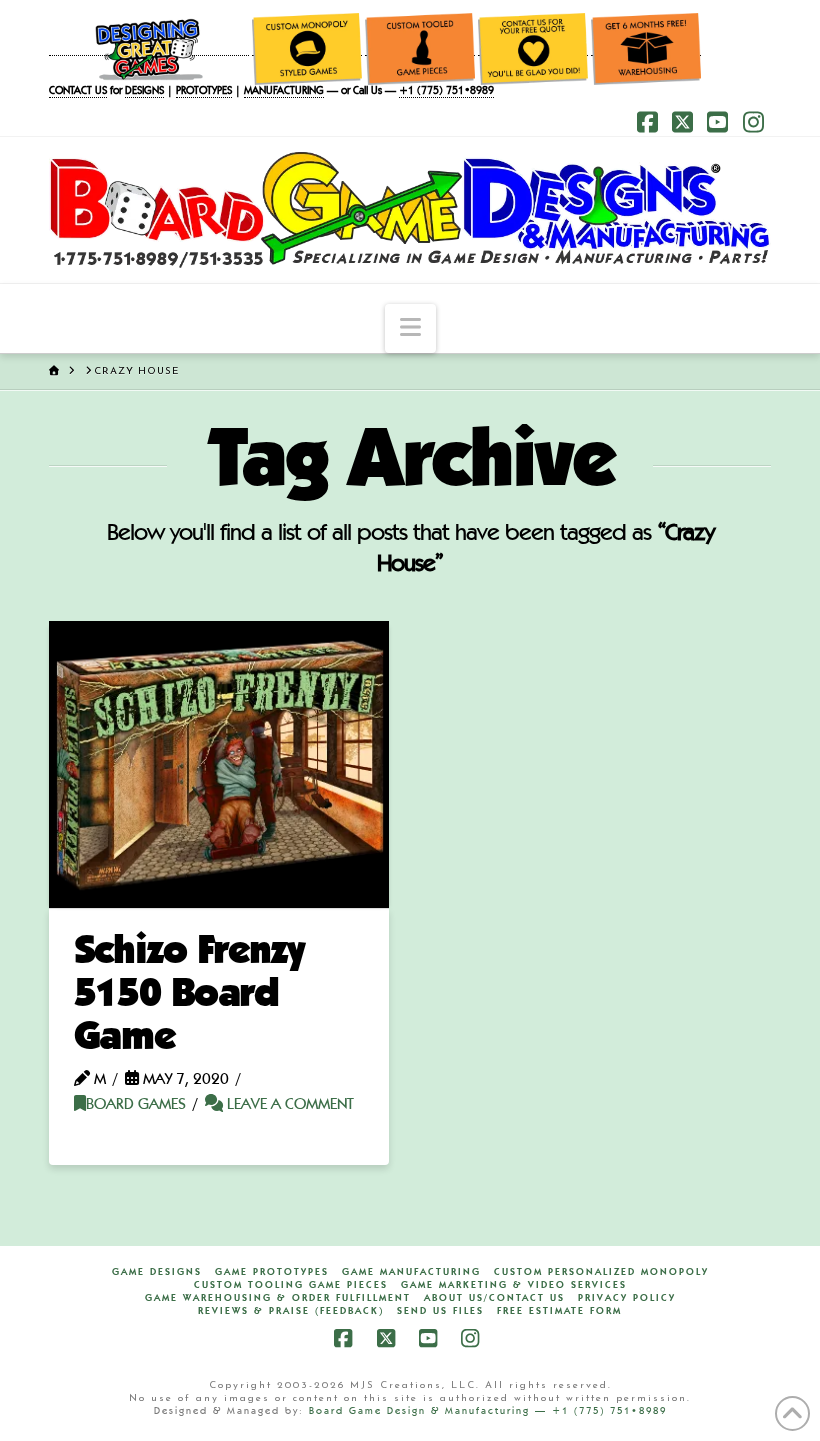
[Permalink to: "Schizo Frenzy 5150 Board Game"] (219, 764)
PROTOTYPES (204, 91)
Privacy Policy (627, 1298)
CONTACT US (78, 91)
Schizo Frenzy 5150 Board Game (189, 995)
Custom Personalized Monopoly (601, 1272)
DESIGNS (144, 91)
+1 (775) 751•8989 (446, 91)
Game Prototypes (272, 1272)
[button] (410, 328)
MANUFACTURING (284, 91)
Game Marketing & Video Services (514, 1285)
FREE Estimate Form (559, 1311)
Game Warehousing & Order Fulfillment (278, 1298)
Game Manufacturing (411, 1272)
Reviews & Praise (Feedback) (291, 1311)
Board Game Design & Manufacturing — (430, 1411)
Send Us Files (440, 1311)
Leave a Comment (288, 1105)
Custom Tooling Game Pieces (291, 1285)
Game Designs (157, 1272)
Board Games (136, 1105)
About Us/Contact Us (494, 1298)
